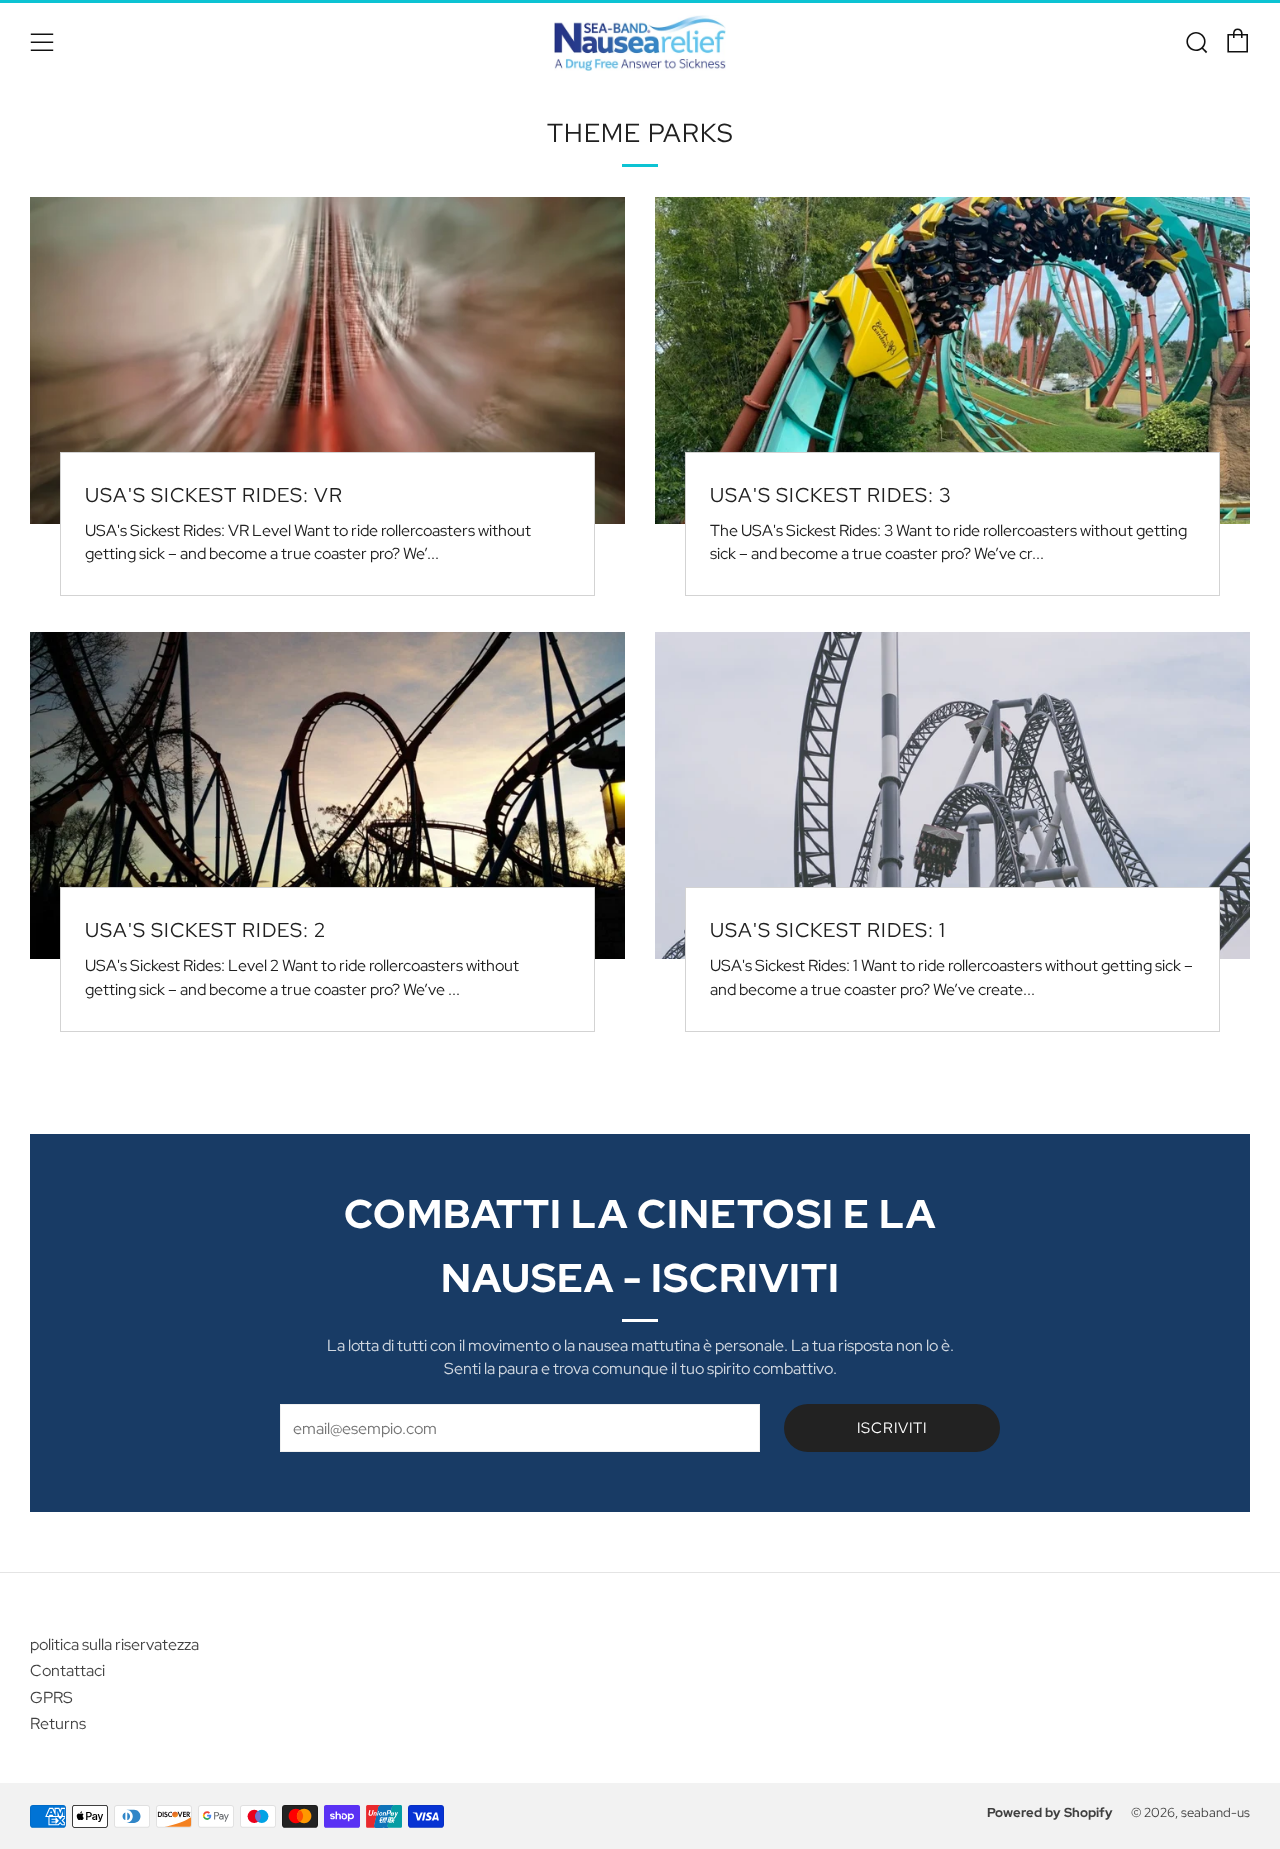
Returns (58, 1723)
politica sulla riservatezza (114, 1644)
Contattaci (67, 1670)
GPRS (51, 1697)
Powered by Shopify (1050, 1812)
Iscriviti (892, 1428)
